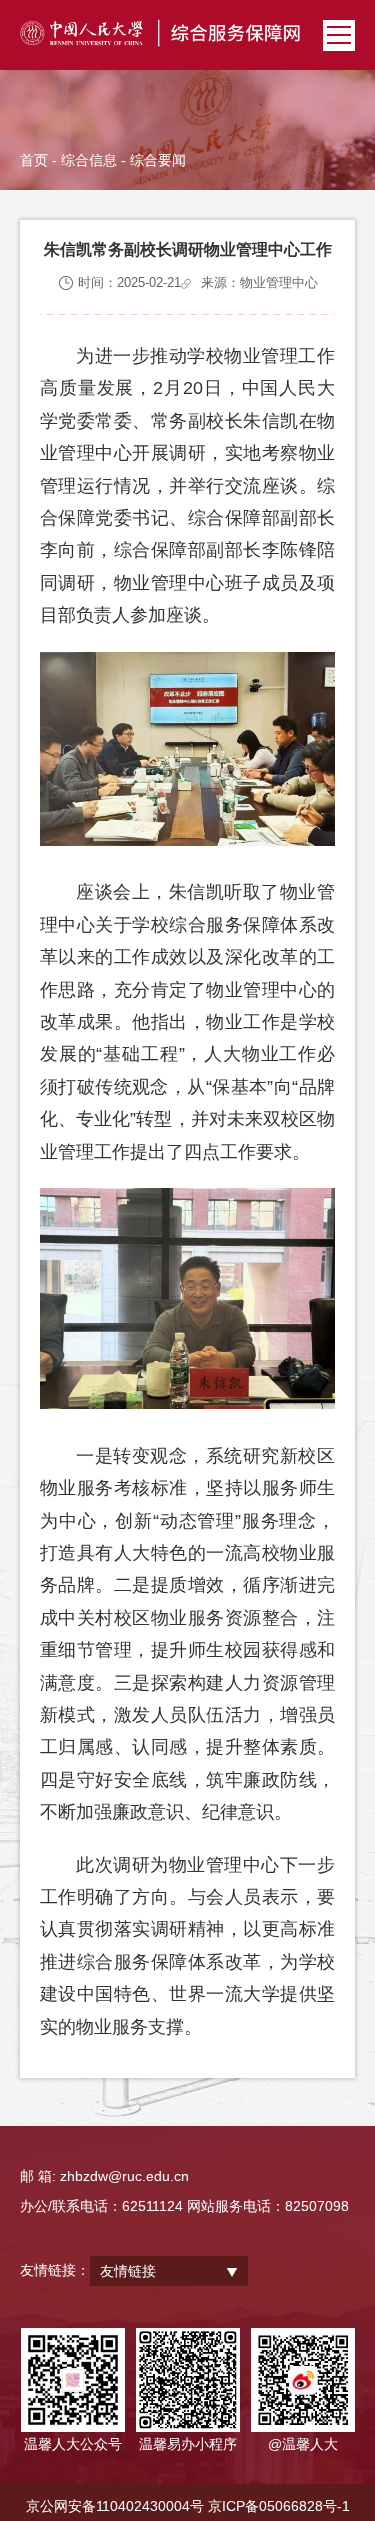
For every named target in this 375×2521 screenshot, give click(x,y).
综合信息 (89, 160)
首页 (34, 160)
